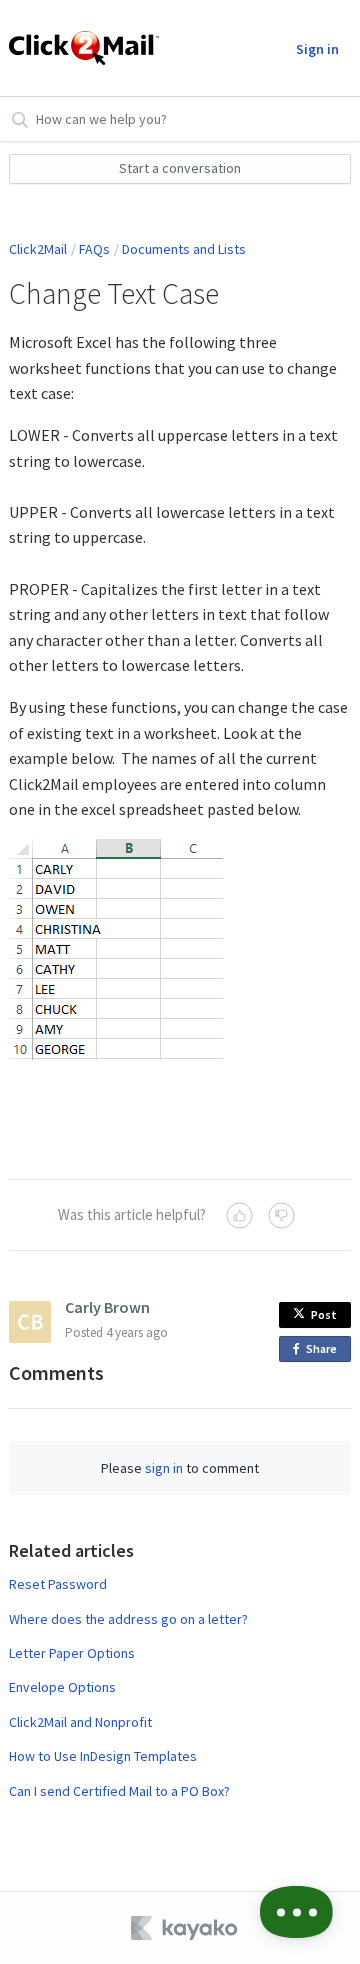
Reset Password (58, 1584)
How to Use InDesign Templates (103, 1756)
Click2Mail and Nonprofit (80, 1722)
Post (324, 1314)
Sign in (317, 49)
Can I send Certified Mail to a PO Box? (119, 1791)
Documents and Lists (184, 249)
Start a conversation (180, 168)
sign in (164, 1468)
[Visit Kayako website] (186, 1928)
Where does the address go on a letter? (128, 1619)
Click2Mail (38, 249)
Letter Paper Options (72, 1653)
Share (325, 1351)
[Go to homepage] (77, 48)
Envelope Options (62, 1687)
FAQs (94, 249)
